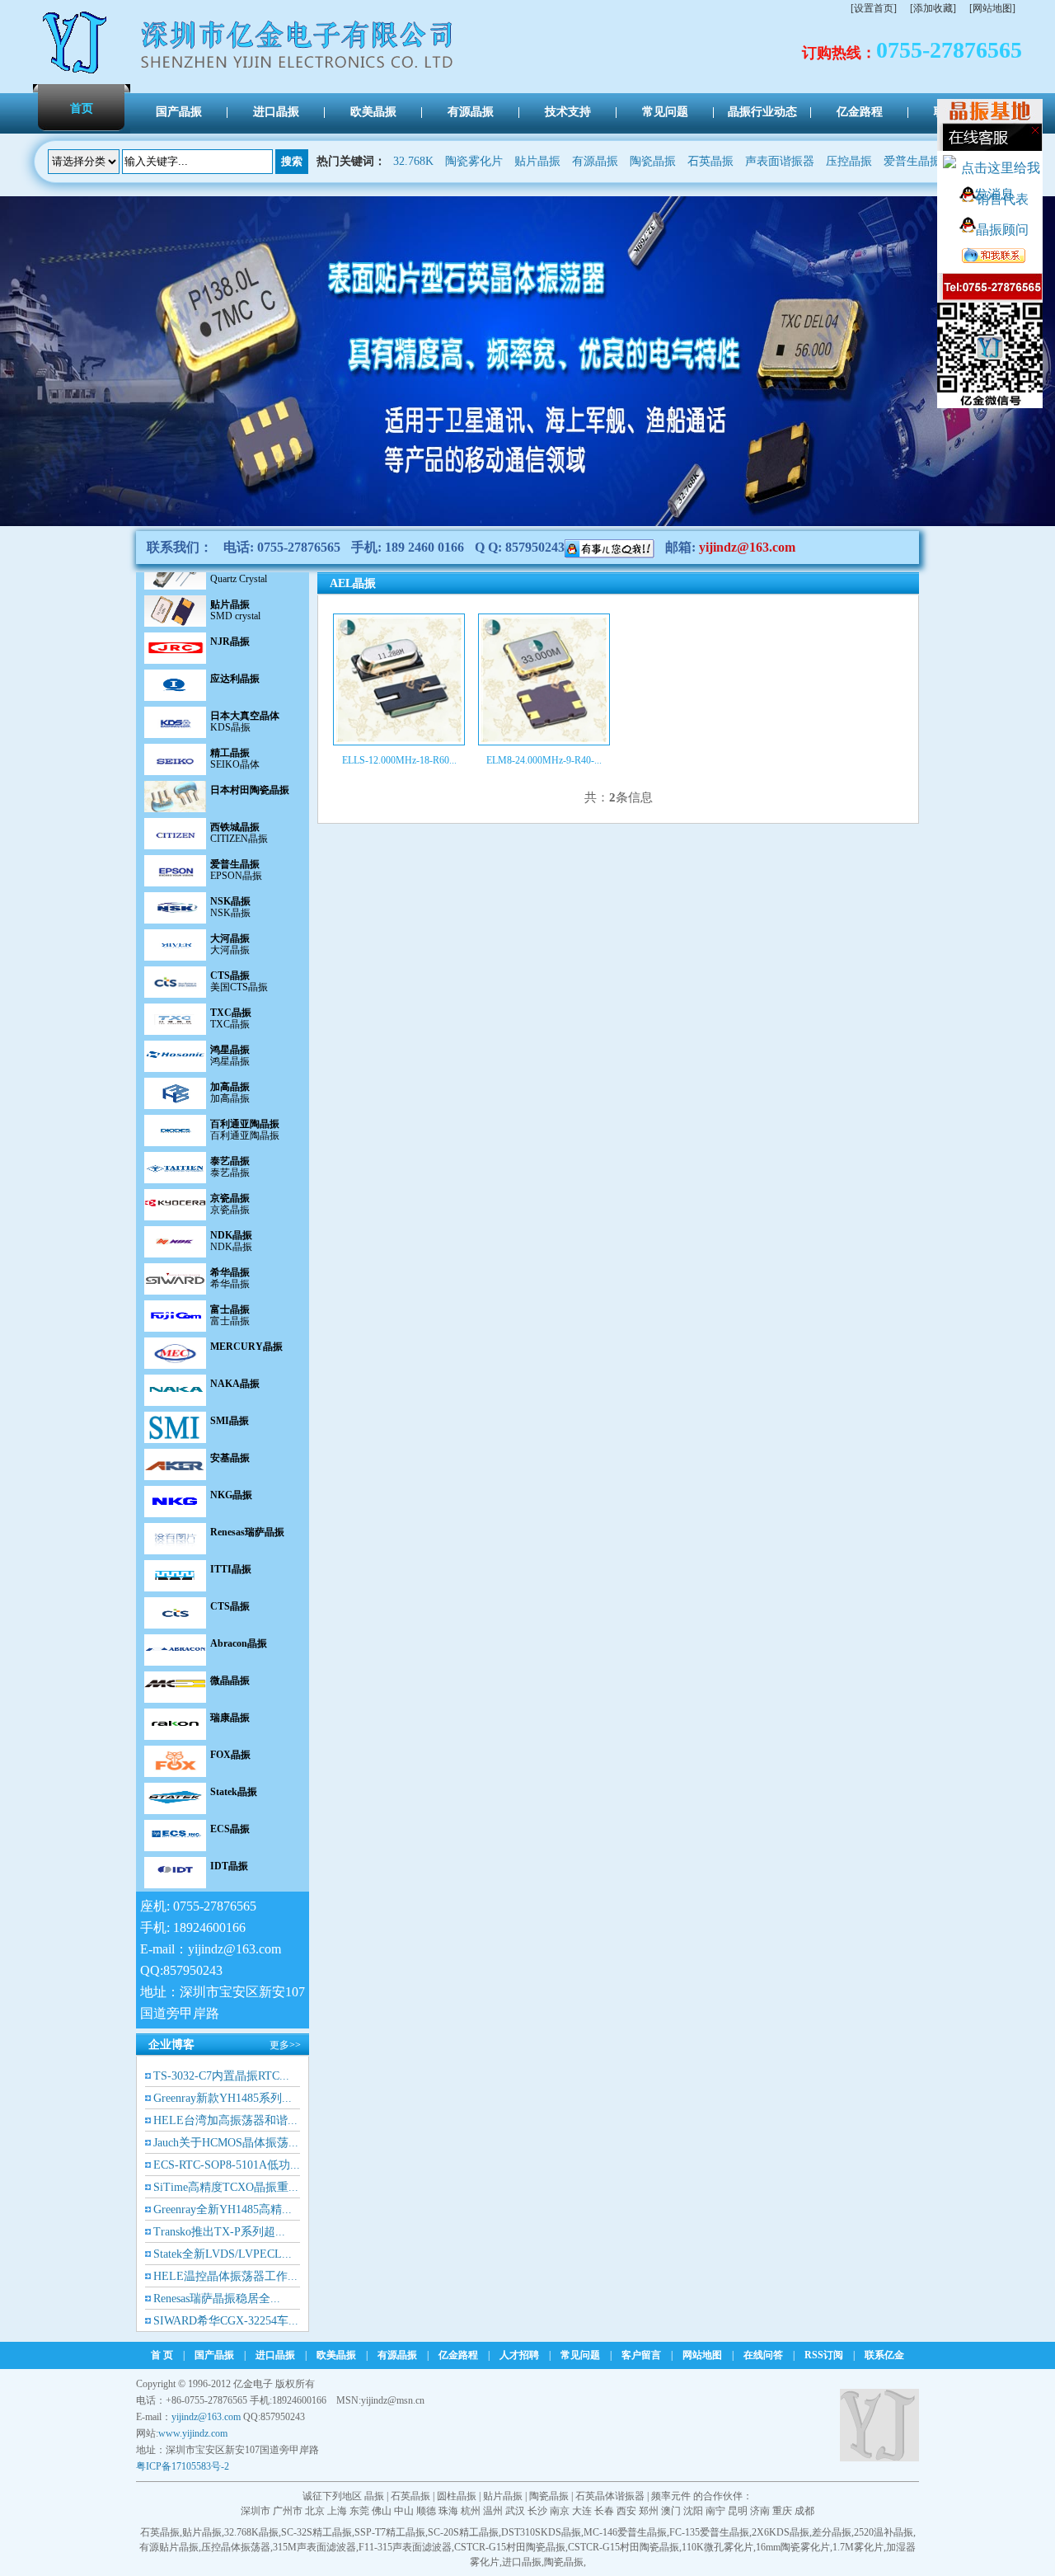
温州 (493, 2511)
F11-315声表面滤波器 (405, 2547)
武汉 (515, 2511)
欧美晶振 (336, 2355)
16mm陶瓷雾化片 (793, 2547)
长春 (604, 2511)
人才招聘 (519, 2355)
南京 (560, 2511)
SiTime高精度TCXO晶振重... (226, 2187)
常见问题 (580, 2355)
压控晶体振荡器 (236, 2547)
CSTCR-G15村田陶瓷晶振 (510, 2547)
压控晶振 (849, 161)
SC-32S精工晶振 (316, 2532)
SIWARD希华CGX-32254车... (226, 2321)
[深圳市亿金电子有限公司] (76, 73)
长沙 (537, 2511)
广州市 (288, 2511)
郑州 (649, 2511)
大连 (582, 2511)
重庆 (782, 2511)
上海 (337, 2511)
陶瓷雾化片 (474, 161)
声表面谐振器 (780, 161)
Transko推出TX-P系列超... (219, 2232)
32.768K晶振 (251, 2532)
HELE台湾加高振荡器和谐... (225, 2120)
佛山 (382, 2511)
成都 (804, 2511)
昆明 (738, 2511)
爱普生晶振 (912, 161)
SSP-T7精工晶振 (390, 2532)
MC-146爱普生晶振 (625, 2532)
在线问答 (763, 2355)
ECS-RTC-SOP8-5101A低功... (227, 2165)
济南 (760, 2511)
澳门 (671, 2511)
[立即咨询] (610, 547)
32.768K (413, 161)
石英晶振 (710, 161)
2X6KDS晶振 (781, 2532)
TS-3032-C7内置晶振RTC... (221, 2076)
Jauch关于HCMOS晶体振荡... (226, 2143)
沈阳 (693, 2511)
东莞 (359, 2511)
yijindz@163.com (747, 547)
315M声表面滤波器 (314, 2547)
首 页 (162, 2355)
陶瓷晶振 (653, 161)
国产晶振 (214, 2355)
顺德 (426, 2511)
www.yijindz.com (193, 2433)
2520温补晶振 (884, 2532)
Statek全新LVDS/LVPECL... (223, 2254)
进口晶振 (275, 2355)
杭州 (471, 2511)
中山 (404, 2511)
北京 (315, 2511)
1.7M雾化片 (858, 2547)
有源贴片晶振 (169, 2547)
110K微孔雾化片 (717, 2547)
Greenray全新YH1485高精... (223, 2209)
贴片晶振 (537, 161)
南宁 (715, 2511)
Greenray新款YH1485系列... (223, 2098)
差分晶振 (832, 2532)
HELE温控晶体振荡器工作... (225, 2276)
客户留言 (641, 2355)
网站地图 (702, 2355)
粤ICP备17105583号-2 (183, 2466)
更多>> (285, 2045)
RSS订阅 (824, 2355)
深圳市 (256, 2511)
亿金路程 (458, 2355)
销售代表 (1002, 199)
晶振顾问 (1002, 230)
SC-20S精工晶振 (463, 2532)
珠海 (448, 2511)
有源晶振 (595, 161)
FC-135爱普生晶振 (709, 2532)
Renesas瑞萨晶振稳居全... (217, 2299)
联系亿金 (884, 2355)
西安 (626, 2511)
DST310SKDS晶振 (541, 2532)
